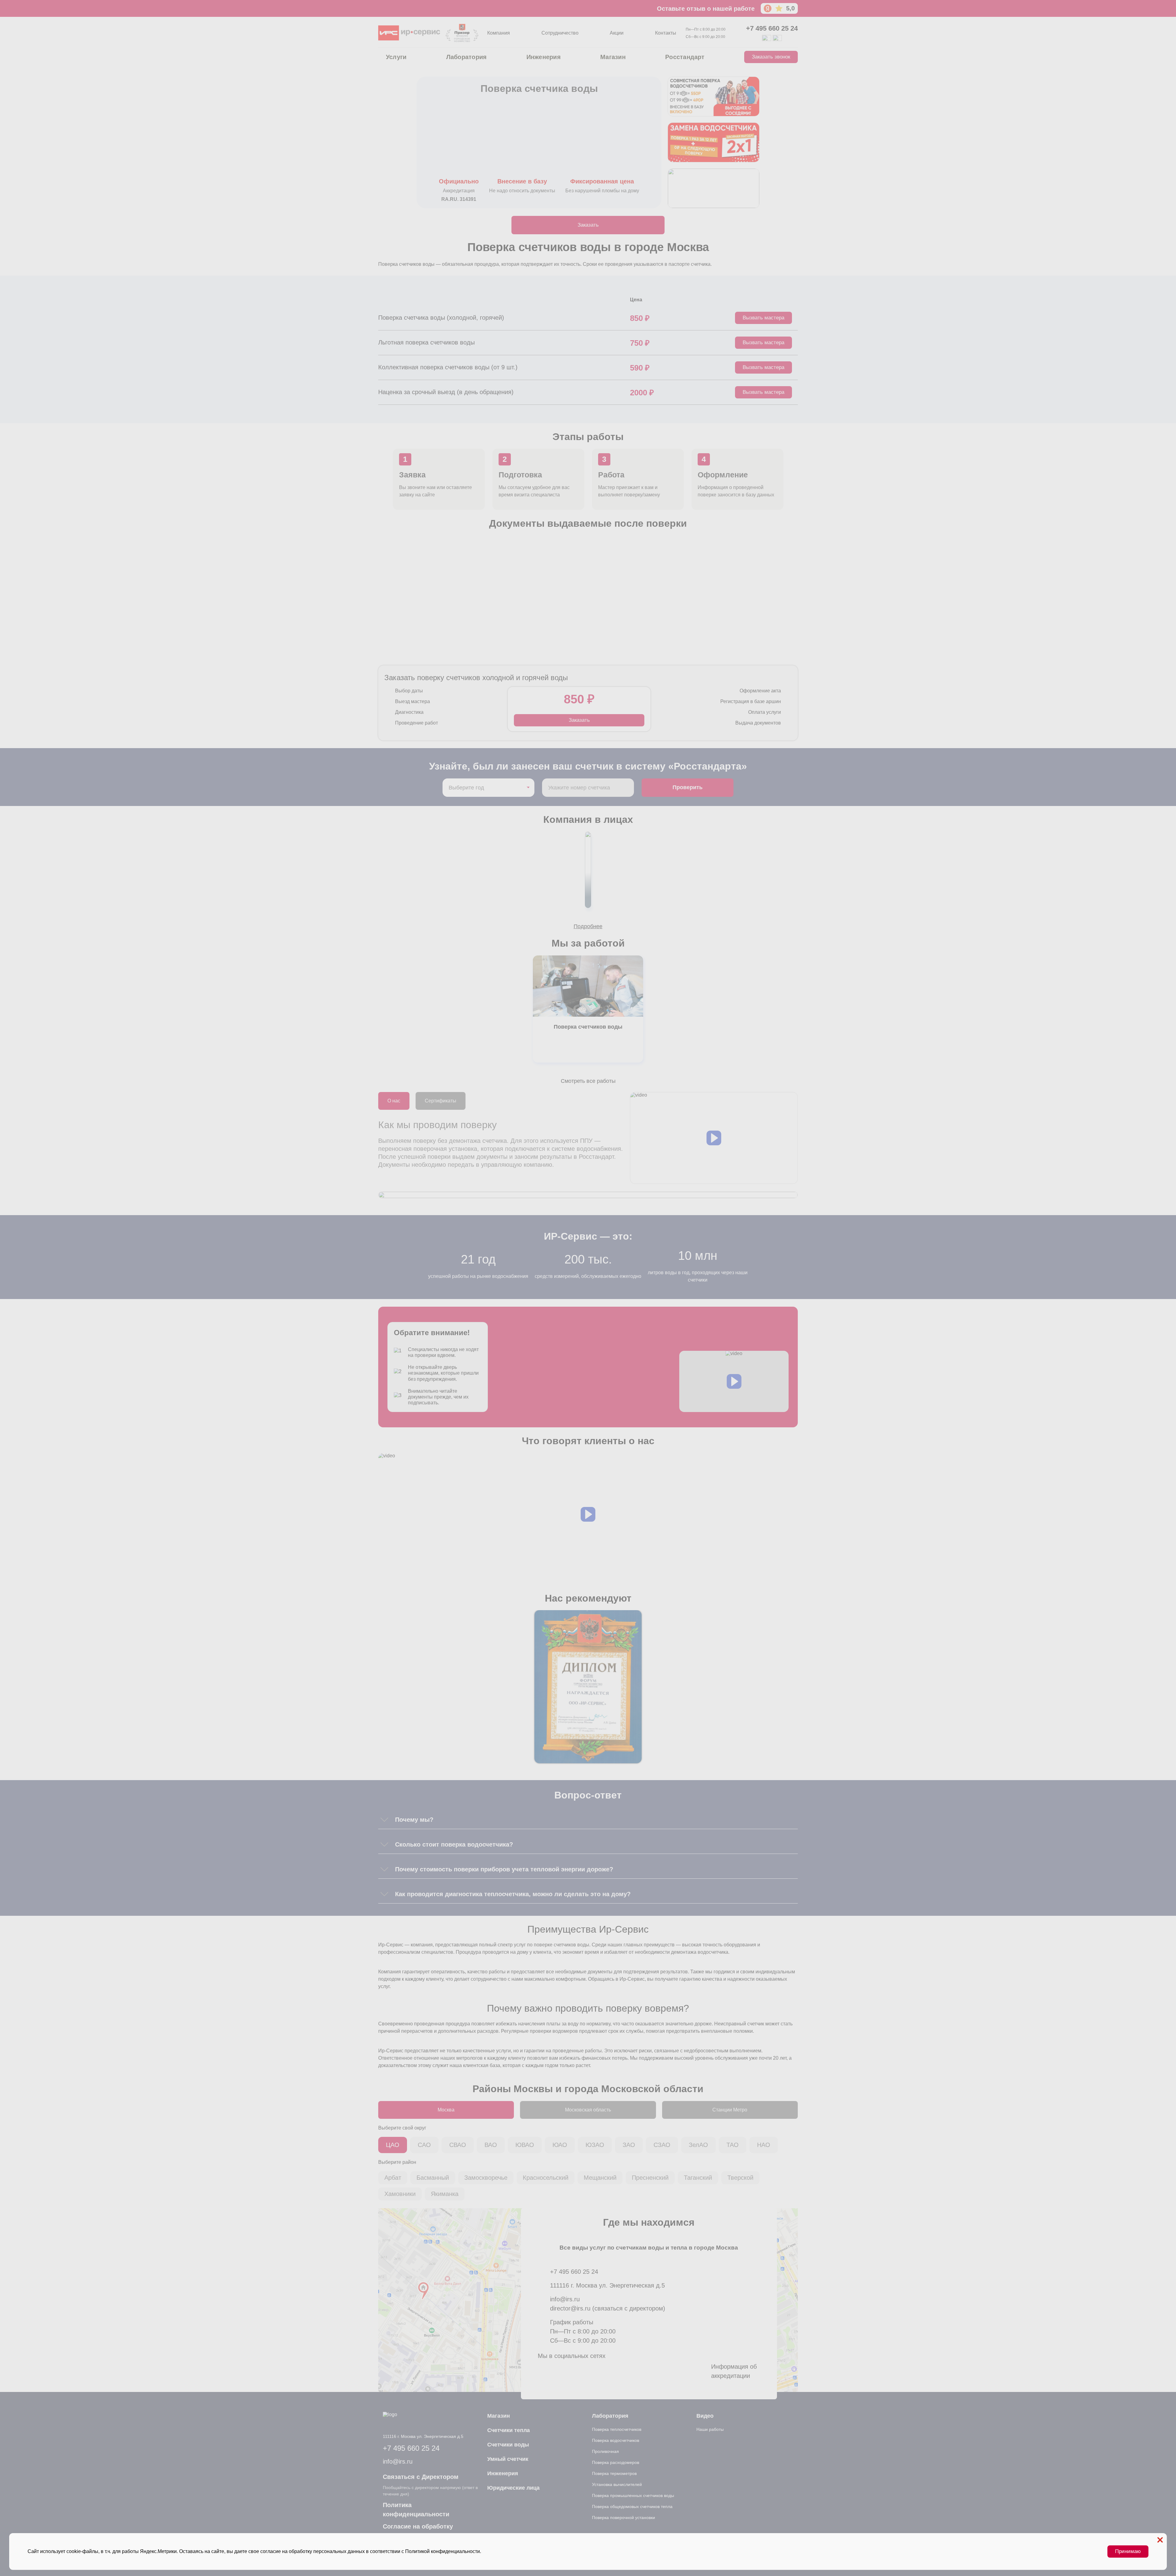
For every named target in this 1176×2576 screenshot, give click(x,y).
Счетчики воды (508, 2445)
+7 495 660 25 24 (772, 28)
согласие (271, 2551)
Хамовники (400, 2194)
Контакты (666, 33)
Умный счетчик (508, 2459)
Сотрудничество (560, 33)
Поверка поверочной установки (624, 2518)
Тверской (740, 2178)
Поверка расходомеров (616, 2462)
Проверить (688, 787)
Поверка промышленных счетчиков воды (633, 2495)
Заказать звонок (771, 57)
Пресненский (650, 2178)
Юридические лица (513, 2488)
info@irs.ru (565, 2299)
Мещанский (600, 2178)
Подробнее (588, 926)
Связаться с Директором (421, 2477)
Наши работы (710, 2429)
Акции (617, 33)
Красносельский (546, 2178)
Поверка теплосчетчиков (617, 2429)
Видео (705, 2416)
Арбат (393, 2178)
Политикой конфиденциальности (443, 2551)
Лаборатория (467, 57)
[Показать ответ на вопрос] (384, 1820)
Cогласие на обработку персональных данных (418, 2531)
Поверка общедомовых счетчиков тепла (632, 2506)
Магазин (613, 57)
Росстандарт (685, 57)
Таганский (698, 2178)
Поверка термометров (614, 2473)
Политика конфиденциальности (416, 2510)
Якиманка (445, 2194)
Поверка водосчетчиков (616, 2440)
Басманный (433, 2178)
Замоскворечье (486, 2178)
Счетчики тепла (509, 2430)
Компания (499, 33)
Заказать (588, 225)
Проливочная (605, 2451)
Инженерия (544, 57)
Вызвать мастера (763, 318)
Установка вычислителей (617, 2484)
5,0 (790, 8)
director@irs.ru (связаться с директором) (608, 2308)
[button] (714, 1138)
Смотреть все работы (588, 1081)
